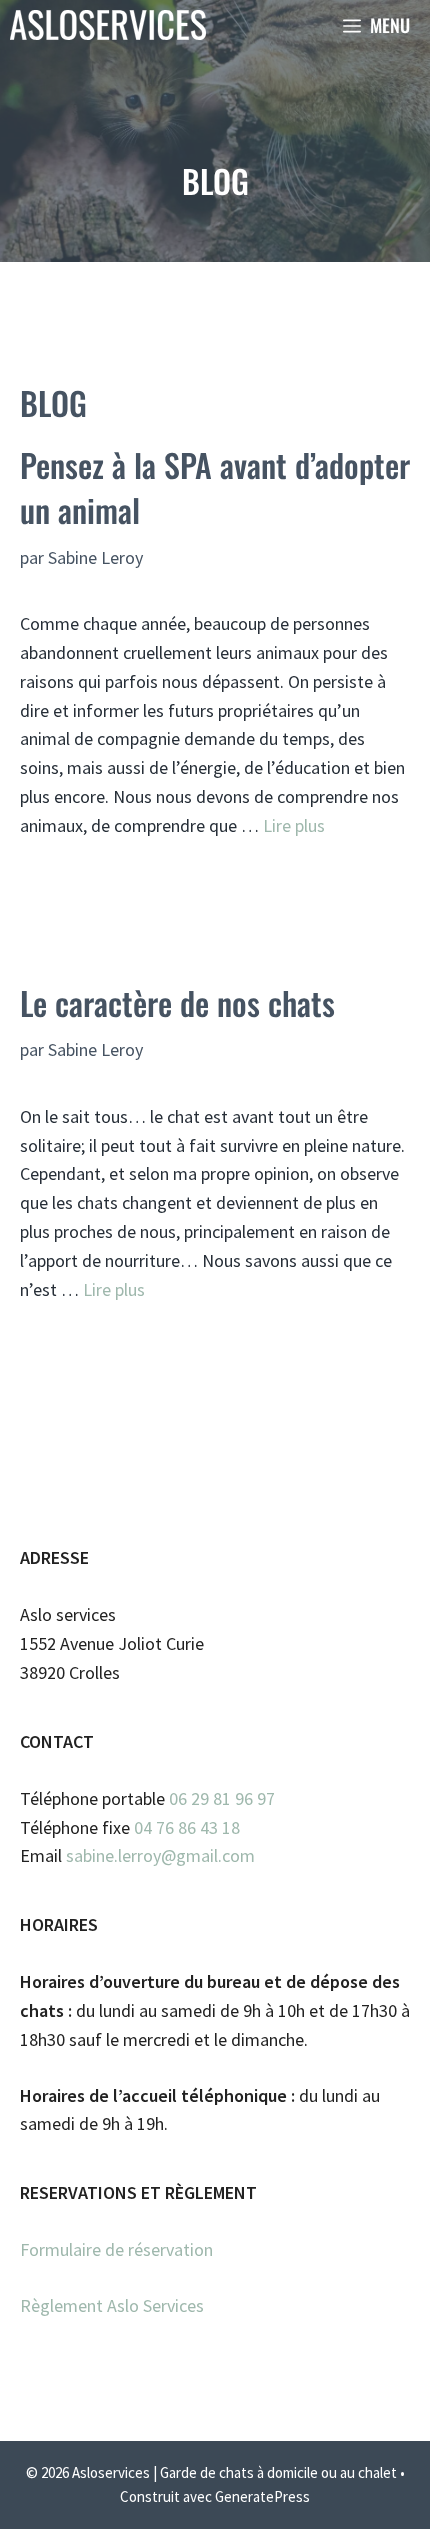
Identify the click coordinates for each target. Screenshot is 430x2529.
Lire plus (294, 825)
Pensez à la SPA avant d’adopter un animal (215, 487)
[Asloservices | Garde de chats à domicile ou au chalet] (108, 25)
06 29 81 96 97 (222, 1798)
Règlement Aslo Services (112, 2305)
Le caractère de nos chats (177, 1002)
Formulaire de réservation (116, 2249)
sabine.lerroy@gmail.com (160, 1855)
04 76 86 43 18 (187, 1827)
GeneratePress (262, 2496)
